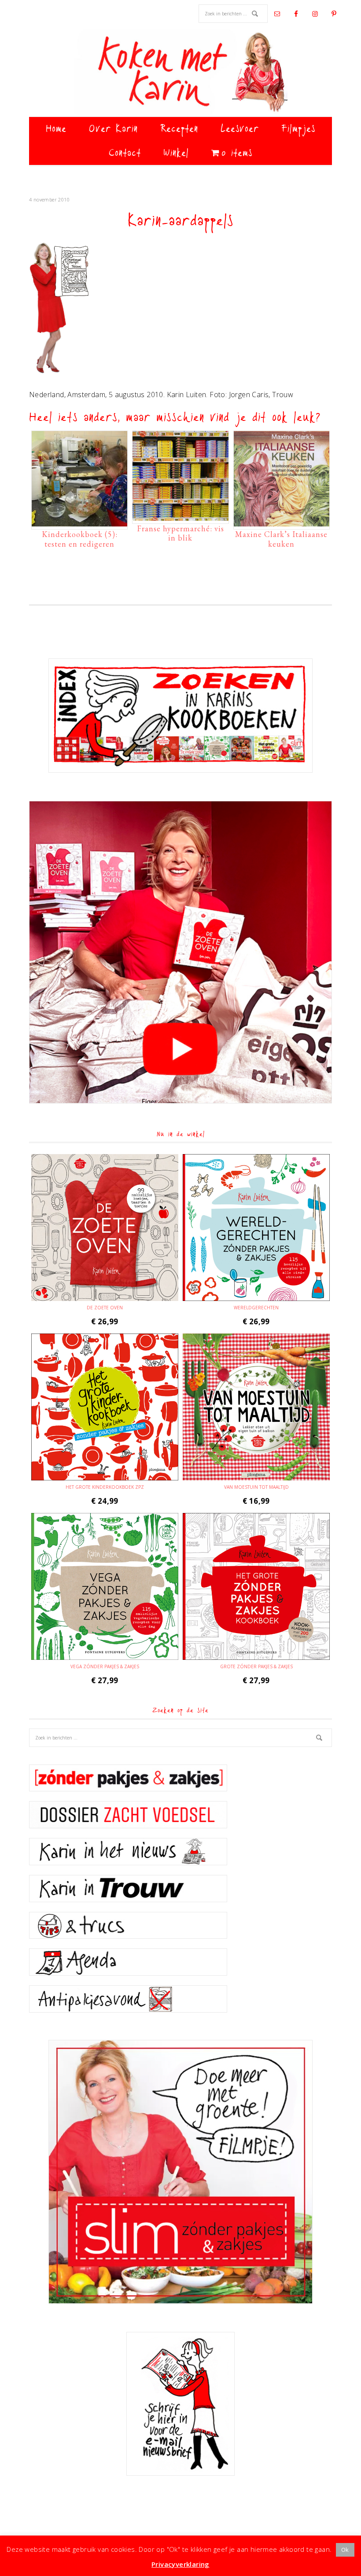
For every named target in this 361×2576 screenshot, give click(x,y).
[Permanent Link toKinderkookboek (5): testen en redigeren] (79, 522)
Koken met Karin (180, 73)
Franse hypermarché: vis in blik (180, 533)
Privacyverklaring (180, 2564)
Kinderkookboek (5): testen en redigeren (80, 539)
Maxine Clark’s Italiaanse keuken (281, 539)
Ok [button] (345, 2550)
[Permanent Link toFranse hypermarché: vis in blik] (180, 516)
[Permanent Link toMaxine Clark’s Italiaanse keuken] (282, 522)
